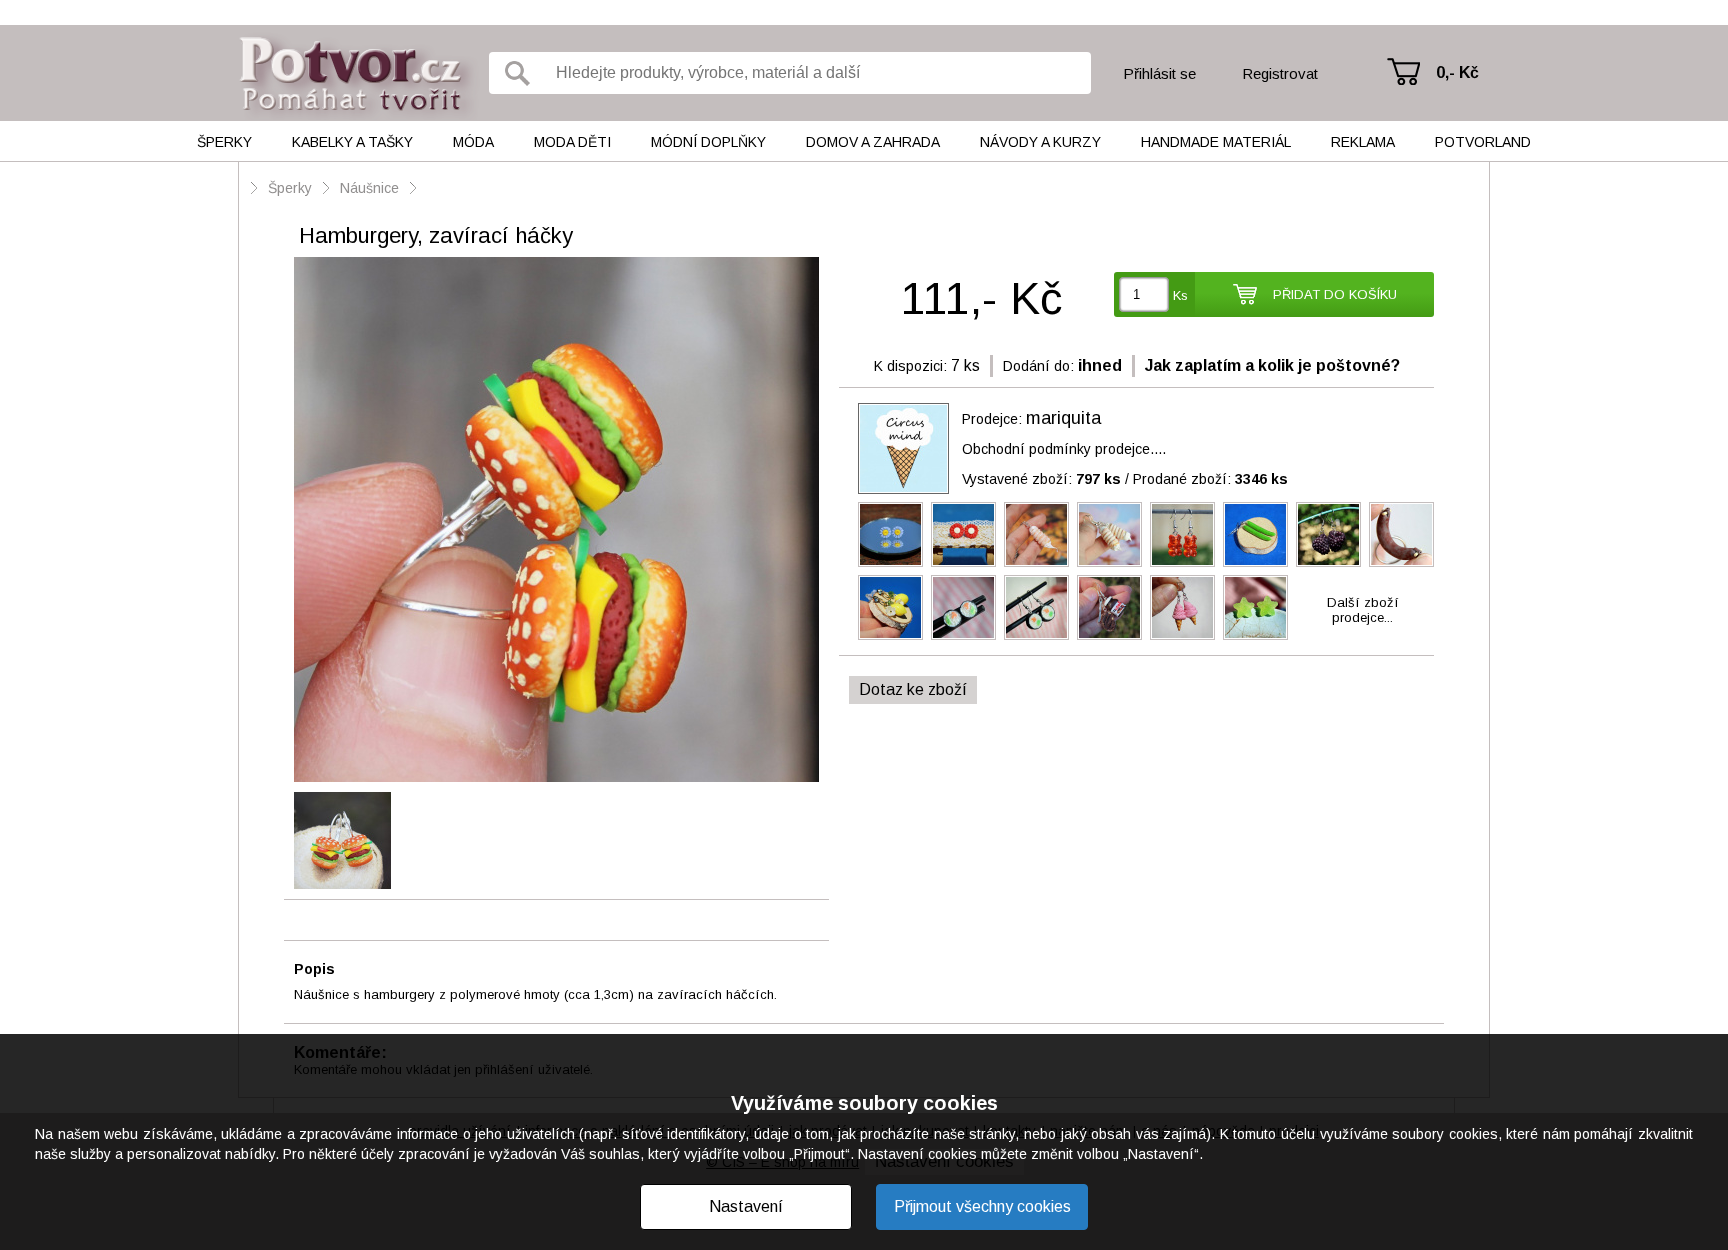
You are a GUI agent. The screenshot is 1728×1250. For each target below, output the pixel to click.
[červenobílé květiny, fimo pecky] (963, 534)
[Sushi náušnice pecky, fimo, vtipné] (963, 607)
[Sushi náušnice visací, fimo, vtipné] (1036, 607)
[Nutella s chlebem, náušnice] (1109, 607)
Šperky (224, 142)
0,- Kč (1457, 72)
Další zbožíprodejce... (1363, 610)
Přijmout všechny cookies (982, 1206)
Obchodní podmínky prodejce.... (1064, 449)
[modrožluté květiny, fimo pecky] (890, 534)
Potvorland (1483, 142)
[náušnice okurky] (1255, 534)
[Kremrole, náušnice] (1109, 534)
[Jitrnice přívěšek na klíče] (1401, 534)
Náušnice (369, 188)
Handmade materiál (1216, 142)
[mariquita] (903, 448)
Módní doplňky (708, 142)
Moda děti (572, 142)
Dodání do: (1038, 366)
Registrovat (1280, 73)
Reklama (1363, 142)
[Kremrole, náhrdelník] (1036, 534)
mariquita (1063, 418)
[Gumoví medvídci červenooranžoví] (1182, 534)
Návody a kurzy (1040, 142)
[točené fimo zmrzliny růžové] (1182, 607)
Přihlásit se (1159, 73)
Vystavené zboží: (1041, 479)
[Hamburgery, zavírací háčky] (556, 521)
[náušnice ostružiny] (1328, 534)
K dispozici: (910, 366)
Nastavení (746, 1206)
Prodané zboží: (1210, 479)
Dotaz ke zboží (913, 689)
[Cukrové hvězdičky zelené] (1255, 607)
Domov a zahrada (873, 142)
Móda (473, 142)
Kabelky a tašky (352, 142)
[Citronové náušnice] (890, 607)
